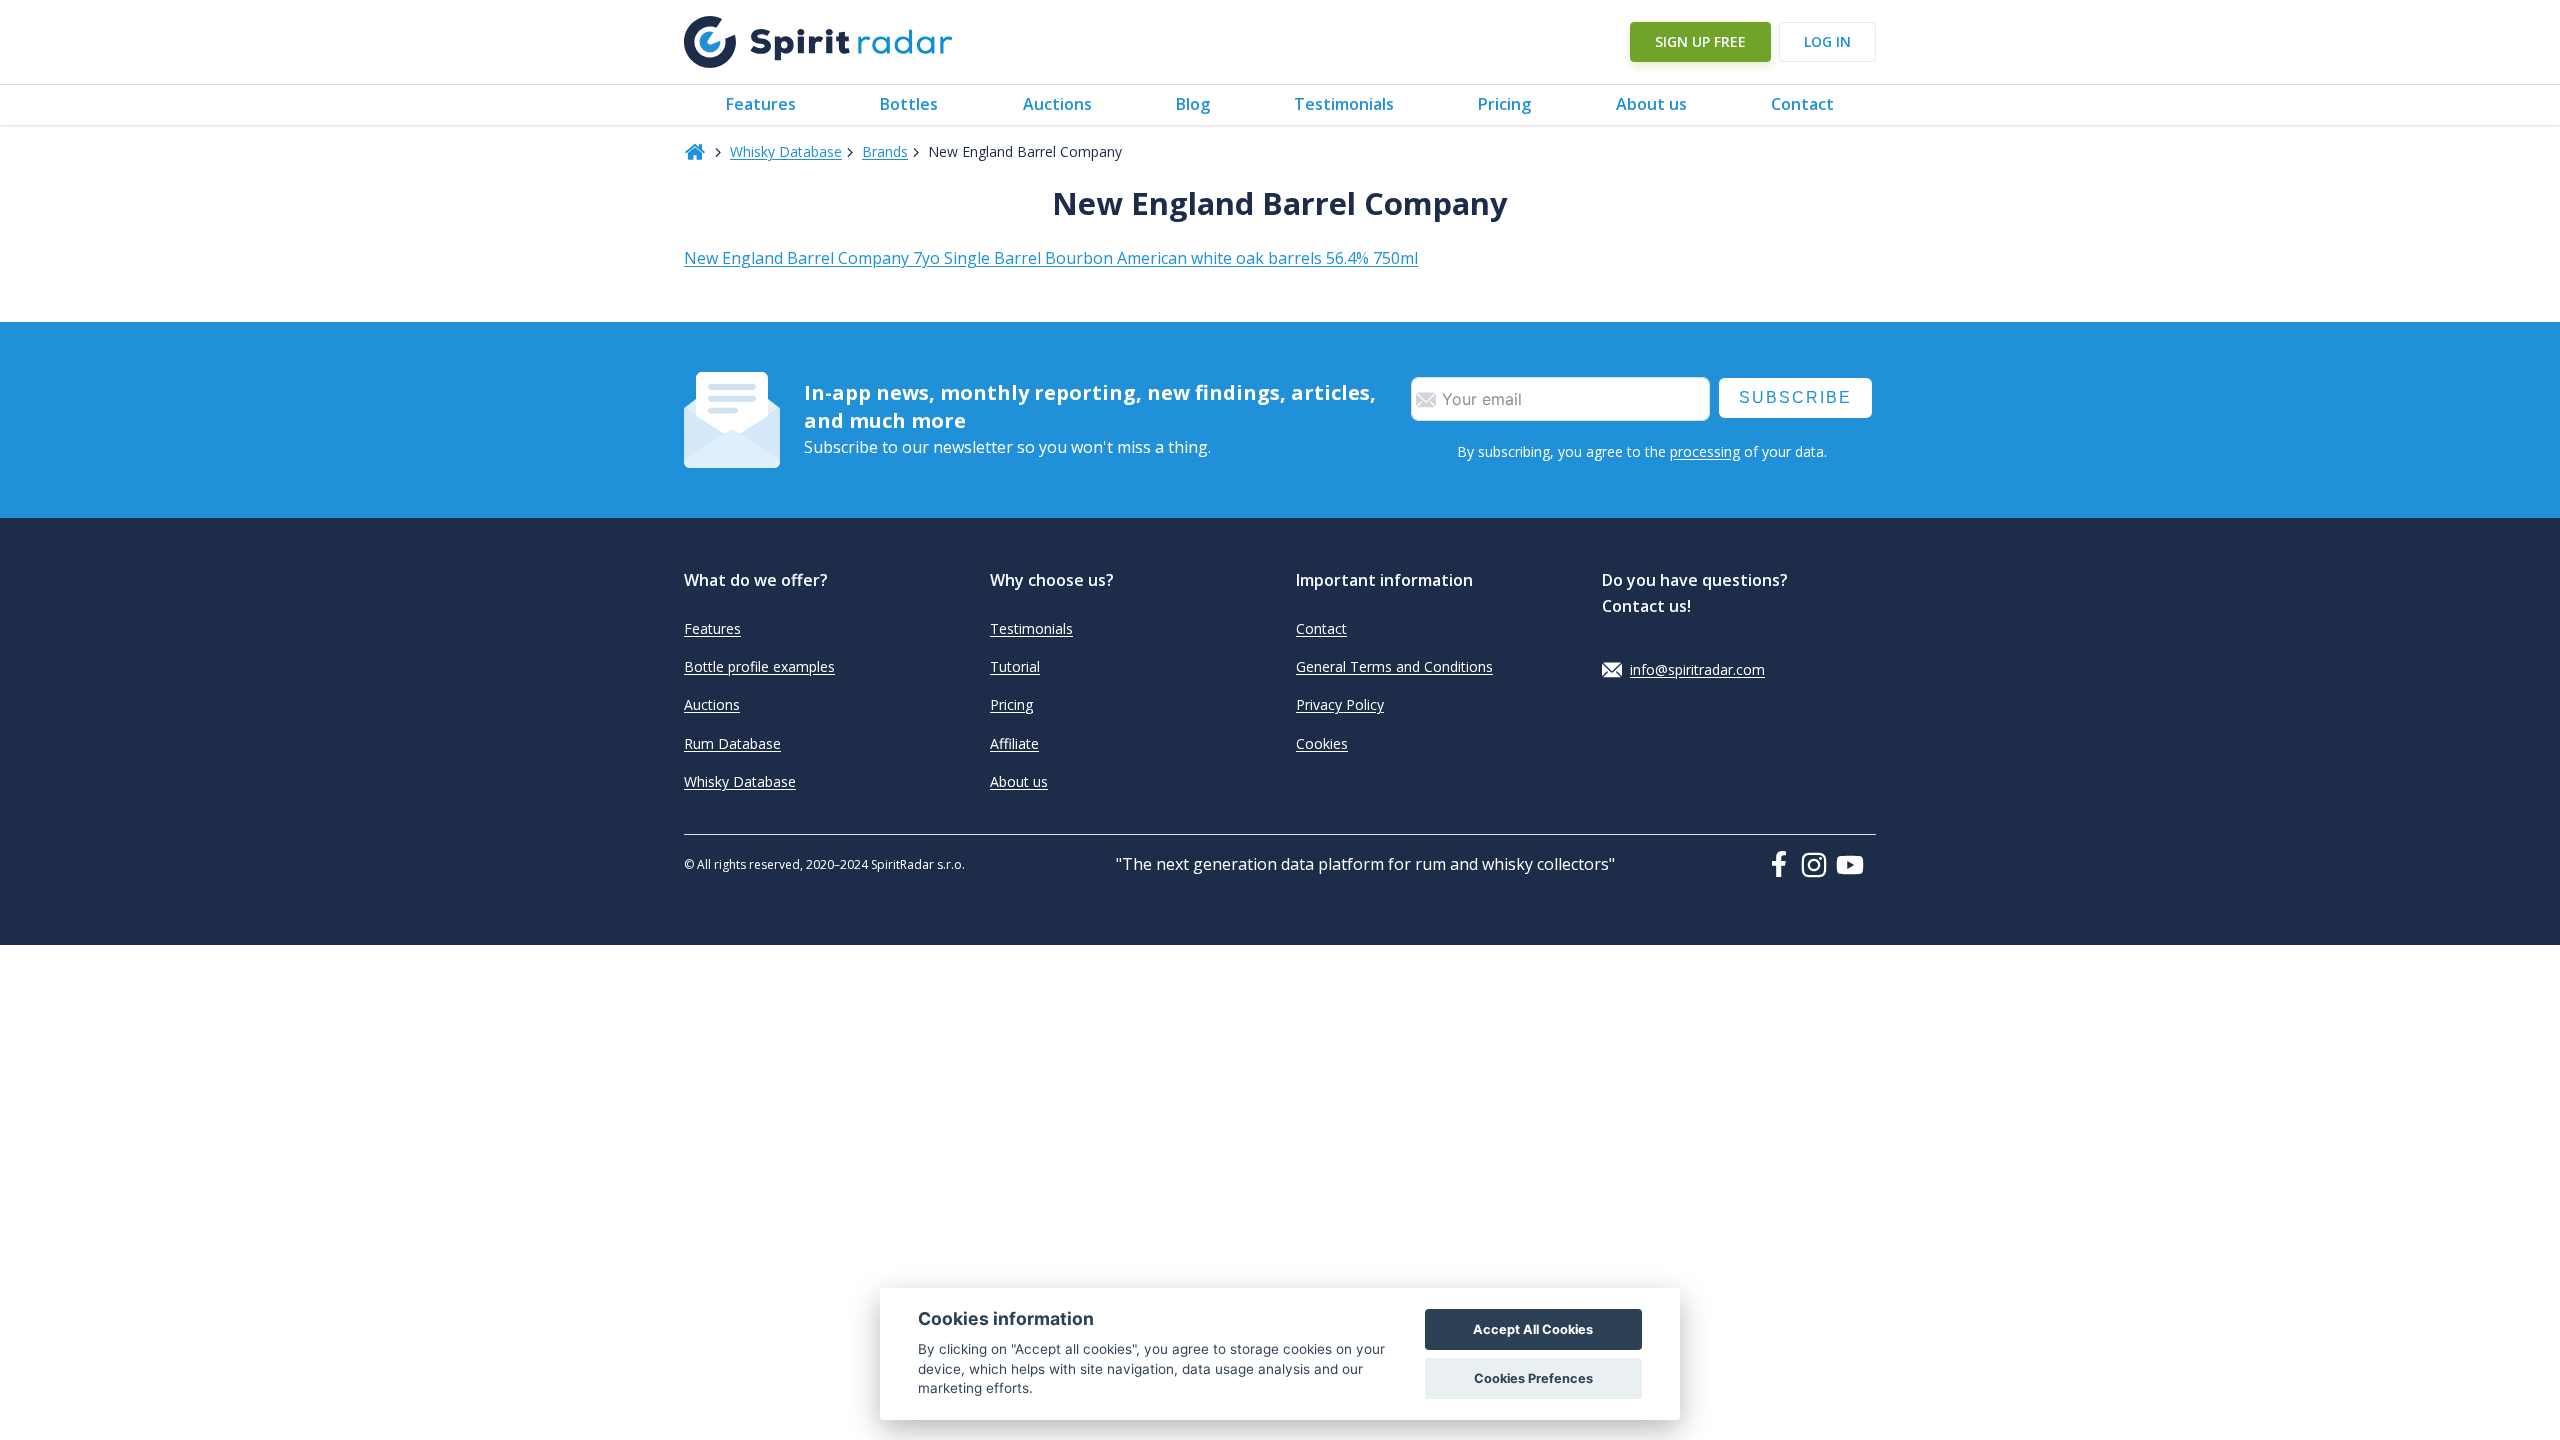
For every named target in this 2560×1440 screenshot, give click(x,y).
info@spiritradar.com (1697, 669)
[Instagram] (1818, 865)
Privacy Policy (1340, 704)
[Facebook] (1783, 864)
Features (761, 104)
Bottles (909, 104)
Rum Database (732, 743)
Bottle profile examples (759, 666)
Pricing (1504, 104)
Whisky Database (786, 151)
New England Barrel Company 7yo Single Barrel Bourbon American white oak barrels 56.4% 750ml (1051, 258)
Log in (1827, 41)
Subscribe (1795, 397)
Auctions (1057, 104)
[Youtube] (1856, 865)
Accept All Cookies (1533, 1329)
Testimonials (1344, 104)
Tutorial (1015, 666)
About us (1651, 104)
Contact (1802, 104)
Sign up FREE (1700, 41)
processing (1705, 451)
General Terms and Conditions (1394, 666)
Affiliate (1014, 743)
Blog (1193, 104)
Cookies (1322, 743)
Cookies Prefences (1533, 1378)
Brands (885, 151)
